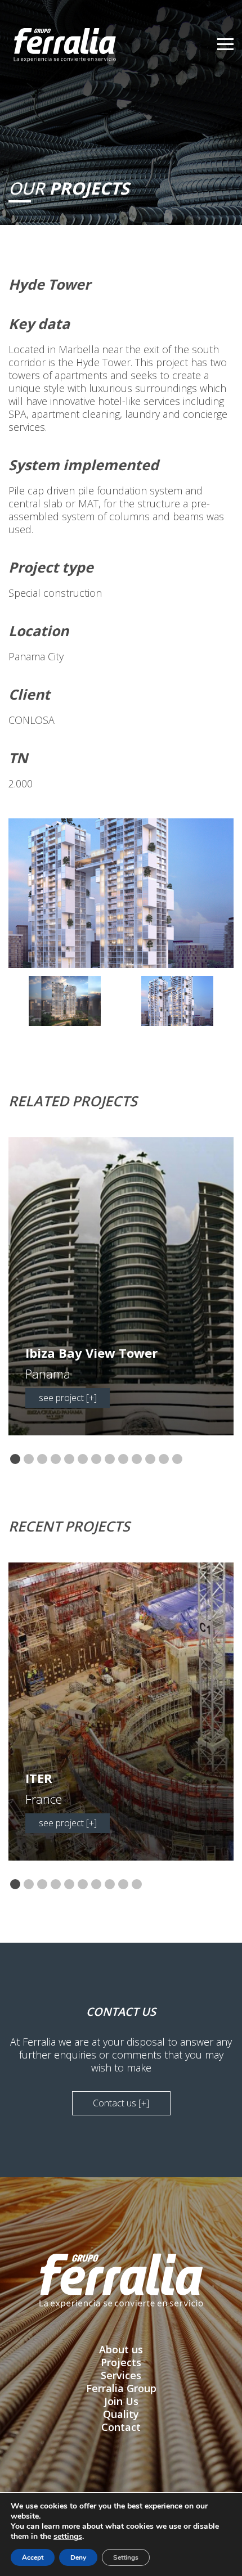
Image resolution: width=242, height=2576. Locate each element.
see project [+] (68, 1398)
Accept (33, 2557)
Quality (121, 2414)
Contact (121, 2427)
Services (121, 2375)
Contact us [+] (121, 2103)
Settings (126, 2557)
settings (68, 2537)
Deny (78, 2557)
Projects (121, 2362)
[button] (15, 1460)
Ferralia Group (121, 2388)
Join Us (121, 2401)
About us (121, 2349)
